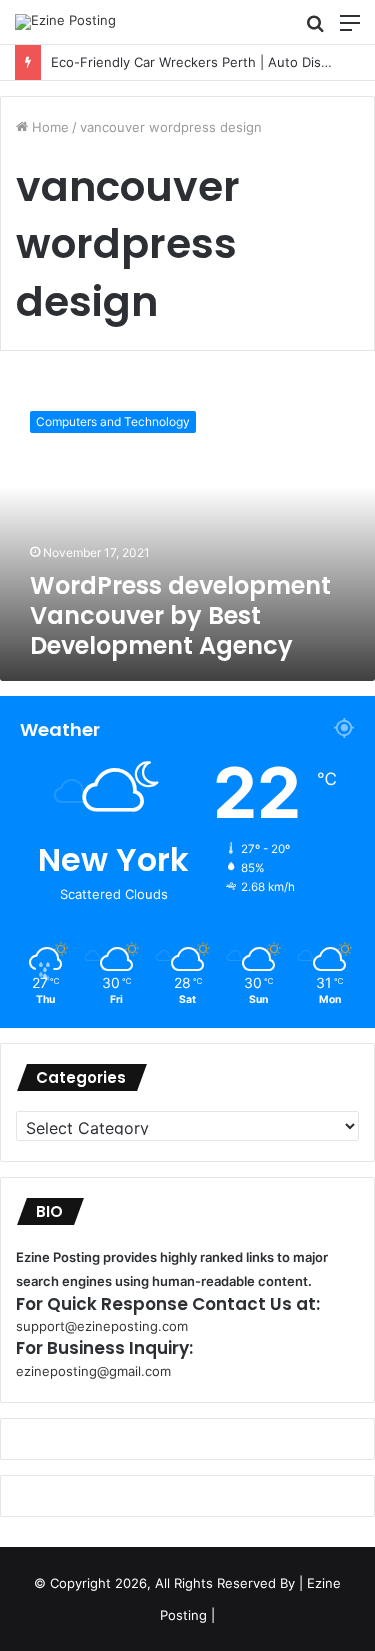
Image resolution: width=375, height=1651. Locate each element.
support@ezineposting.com (102, 1326)
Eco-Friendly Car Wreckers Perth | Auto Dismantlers (196, 62)
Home (48, 127)
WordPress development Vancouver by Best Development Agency (180, 615)
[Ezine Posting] (65, 22)
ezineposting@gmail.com (93, 1371)
